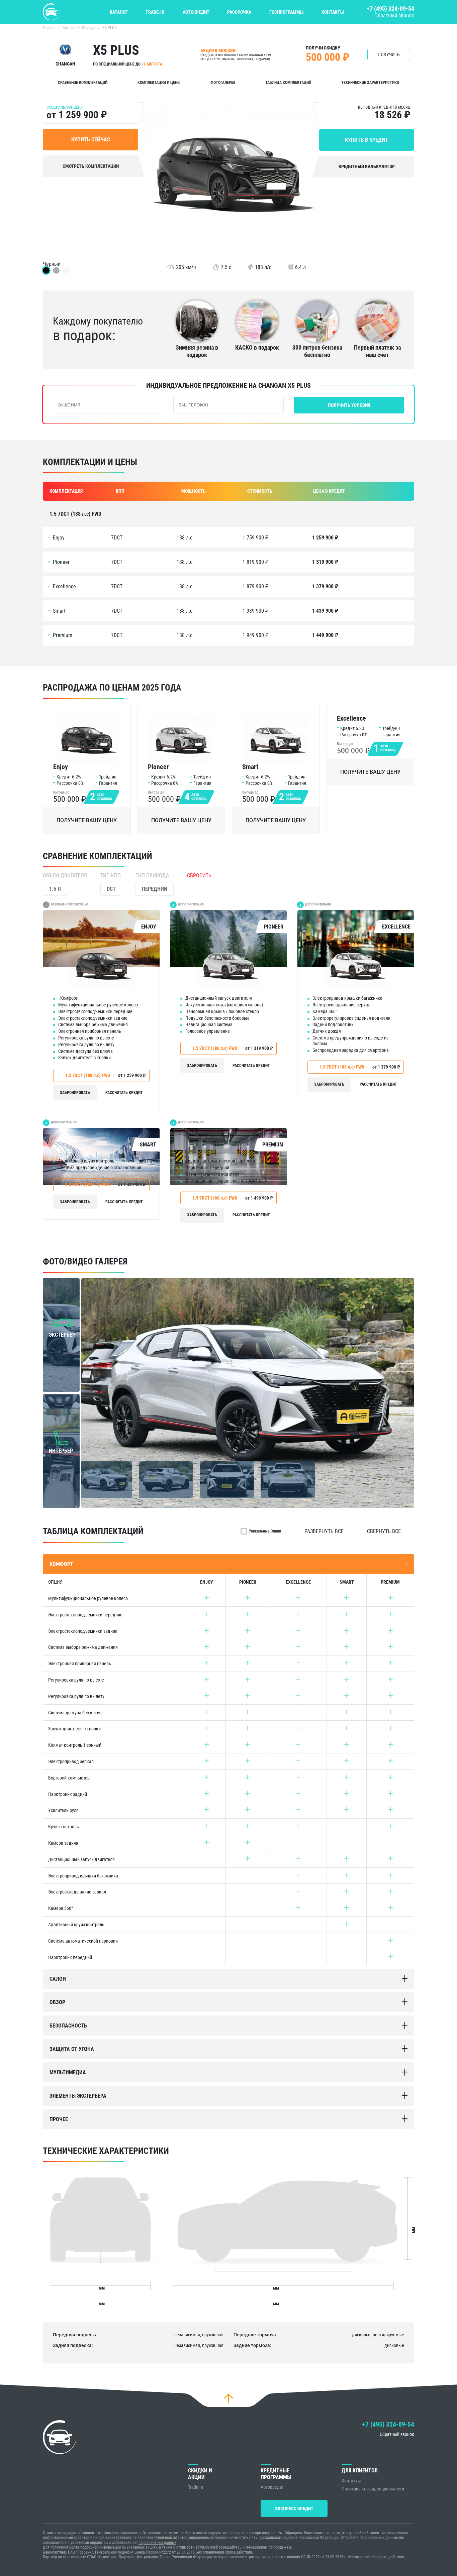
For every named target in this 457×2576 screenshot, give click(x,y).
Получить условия (349, 405)
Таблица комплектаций (288, 83)
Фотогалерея (223, 83)
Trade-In (155, 12)
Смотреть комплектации (91, 166)
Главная (50, 28)
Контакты (333, 12)
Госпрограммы (287, 12)
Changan (89, 28)
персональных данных (157, 2543)
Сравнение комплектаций (83, 83)
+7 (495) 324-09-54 (390, 9)
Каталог (119, 12)
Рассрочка (239, 12)
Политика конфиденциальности (373, 2489)
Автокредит (196, 12)
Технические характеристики (370, 83)
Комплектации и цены (159, 83)
